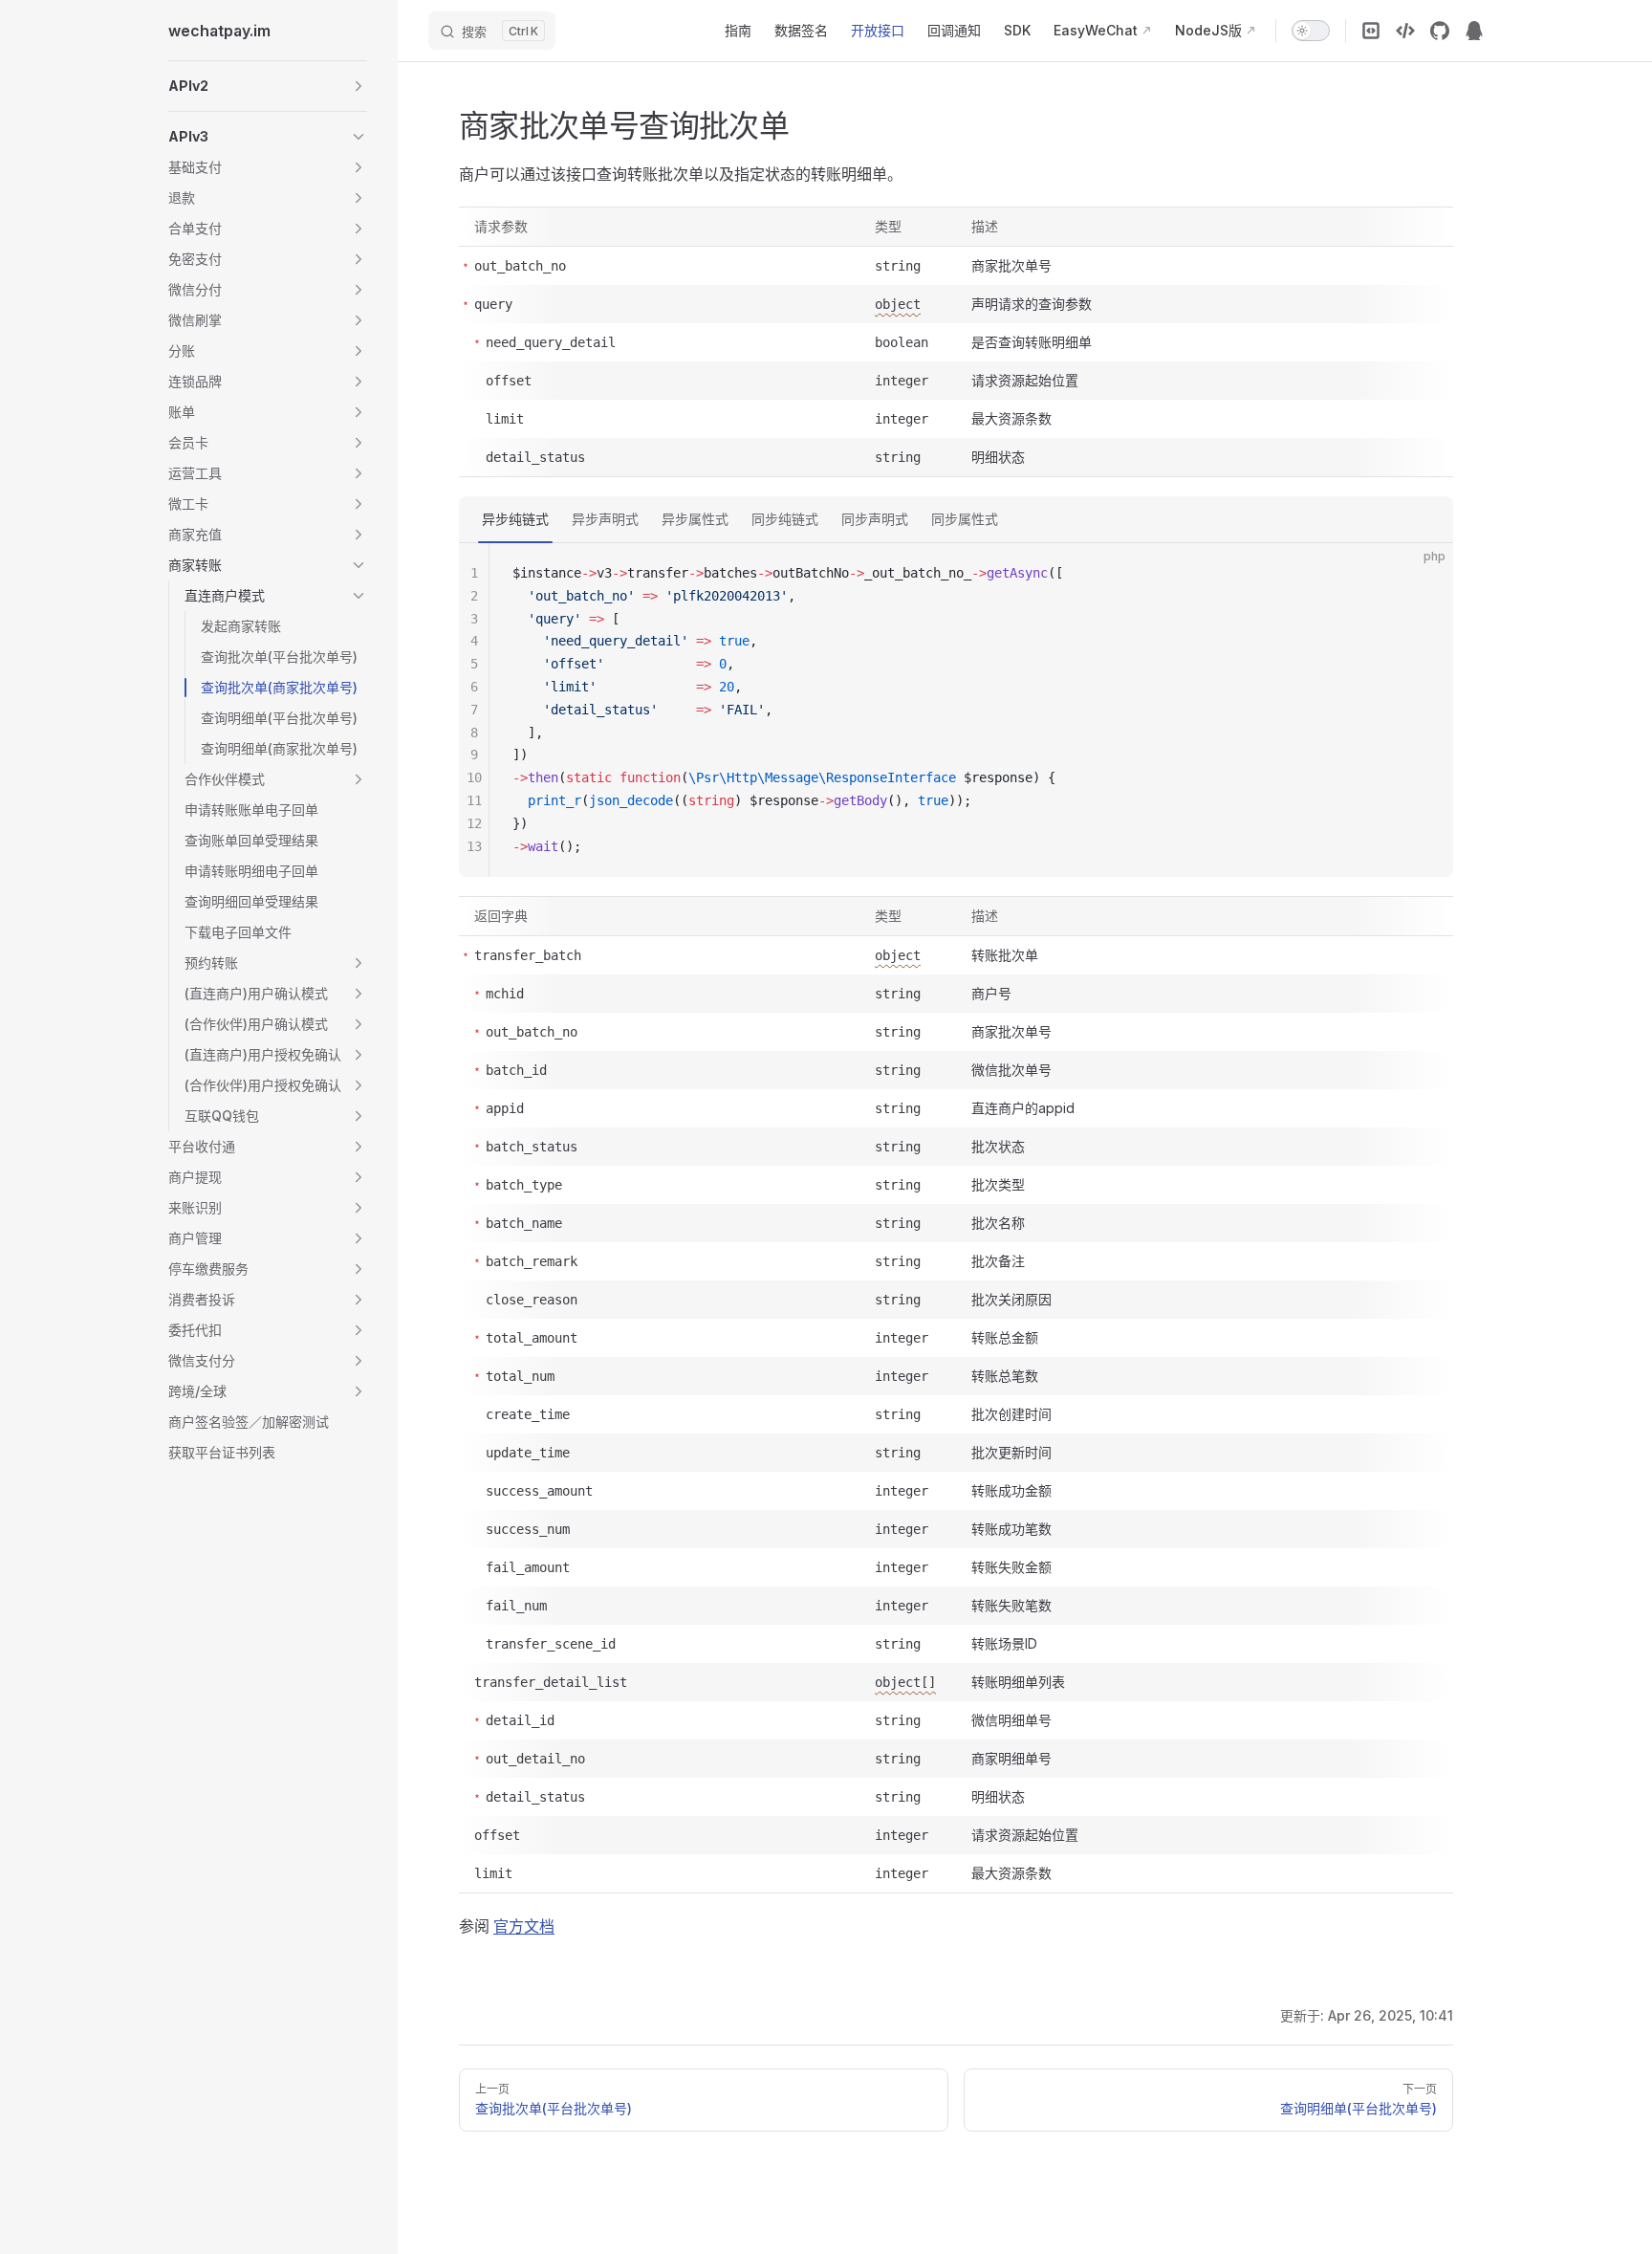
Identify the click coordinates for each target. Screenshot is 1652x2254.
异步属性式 (695, 519)
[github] (1440, 31)
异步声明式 (605, 519)
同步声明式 (875, 519)
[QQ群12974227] (1474, 31)
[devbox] (1405, 31)
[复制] (1423, 574)
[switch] (1311, 31)
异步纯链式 (515, 519)
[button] (268, 86)
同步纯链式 (785, 519)
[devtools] (1371, 31)
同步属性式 (965, 519)
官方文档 (524, 1926)
